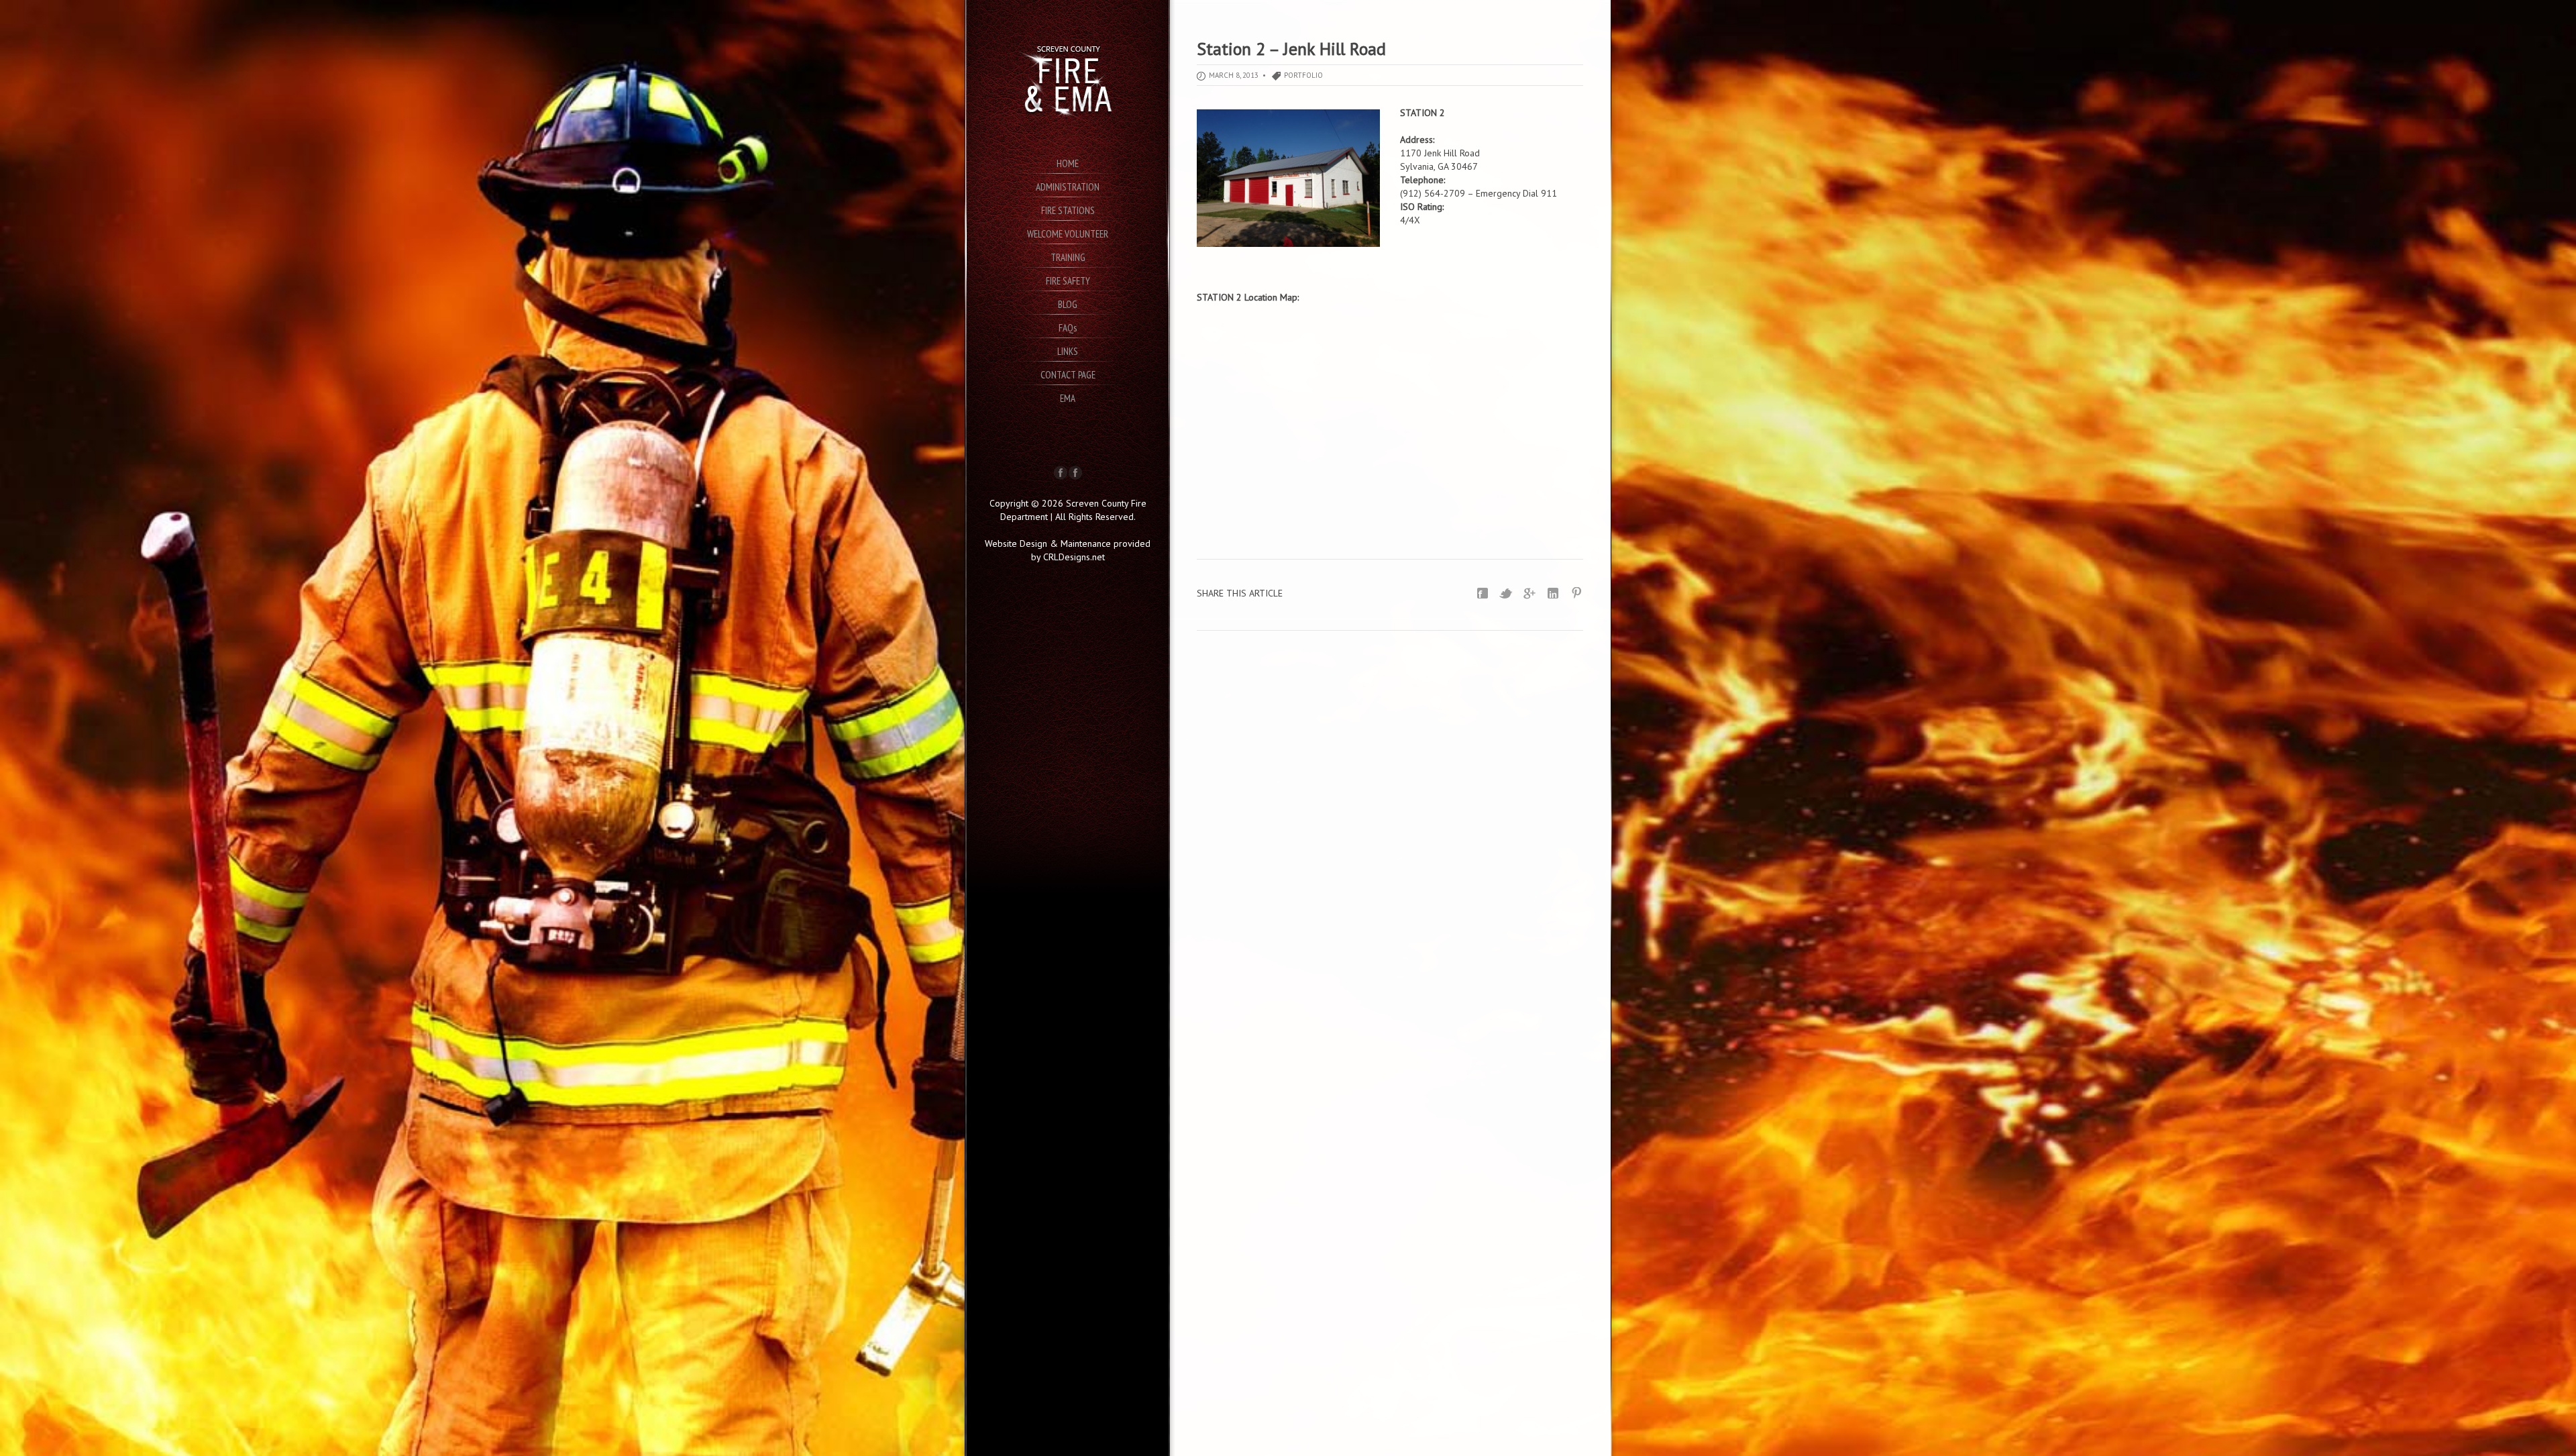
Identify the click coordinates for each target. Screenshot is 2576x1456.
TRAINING (1068, 257)
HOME (1068, 163)
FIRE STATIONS (1068, 210)
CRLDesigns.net (1074, 557)
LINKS (1068, 351)
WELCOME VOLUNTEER (1068, 234)
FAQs (1068, 328)
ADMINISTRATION (1068, 187)
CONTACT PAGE (1068, 375)
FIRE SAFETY (1068, 281)
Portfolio (1303, 75)
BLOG (1068, 304)
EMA (1068, 398)
